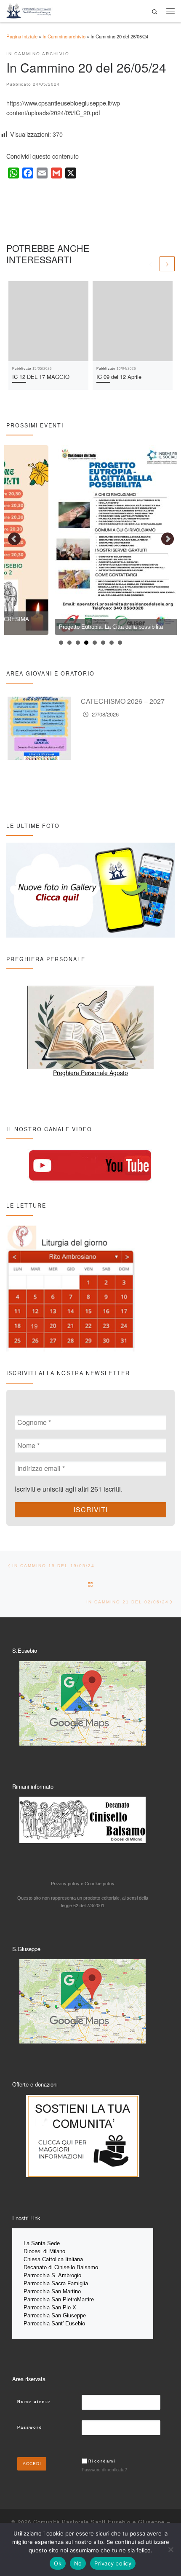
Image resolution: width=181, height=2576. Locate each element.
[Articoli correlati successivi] (167, 264)
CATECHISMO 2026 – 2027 (123, 701)
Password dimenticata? (104, 2469)
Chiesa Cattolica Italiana (53, 2259)
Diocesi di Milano (44, 2251)
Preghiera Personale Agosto (90, 1073)
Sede (54, 2243)
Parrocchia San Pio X (50, 2307)
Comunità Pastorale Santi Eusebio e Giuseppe (99, 2522)
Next (168, 539)
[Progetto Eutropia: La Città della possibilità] (69, 540)
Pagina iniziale (22, 36)
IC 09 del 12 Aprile (119, 377)
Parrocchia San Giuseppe (55, 2315)
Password (30, 2427)
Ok (58, 2563)
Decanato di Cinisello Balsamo (61, 2267)
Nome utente (34, 2402)
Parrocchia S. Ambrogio (52, 2275)
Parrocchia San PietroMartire (59, 2299)
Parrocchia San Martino (52, 2291)
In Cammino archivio (64, 36)
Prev (15, 539)
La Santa (35, 2243)
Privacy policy (113, 2563)
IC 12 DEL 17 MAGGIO (41, 377)
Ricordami (102, 2461)
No (78, 2563)
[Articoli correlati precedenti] (151, 264)
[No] (170, 2549)
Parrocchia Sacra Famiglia (56, 2283)
